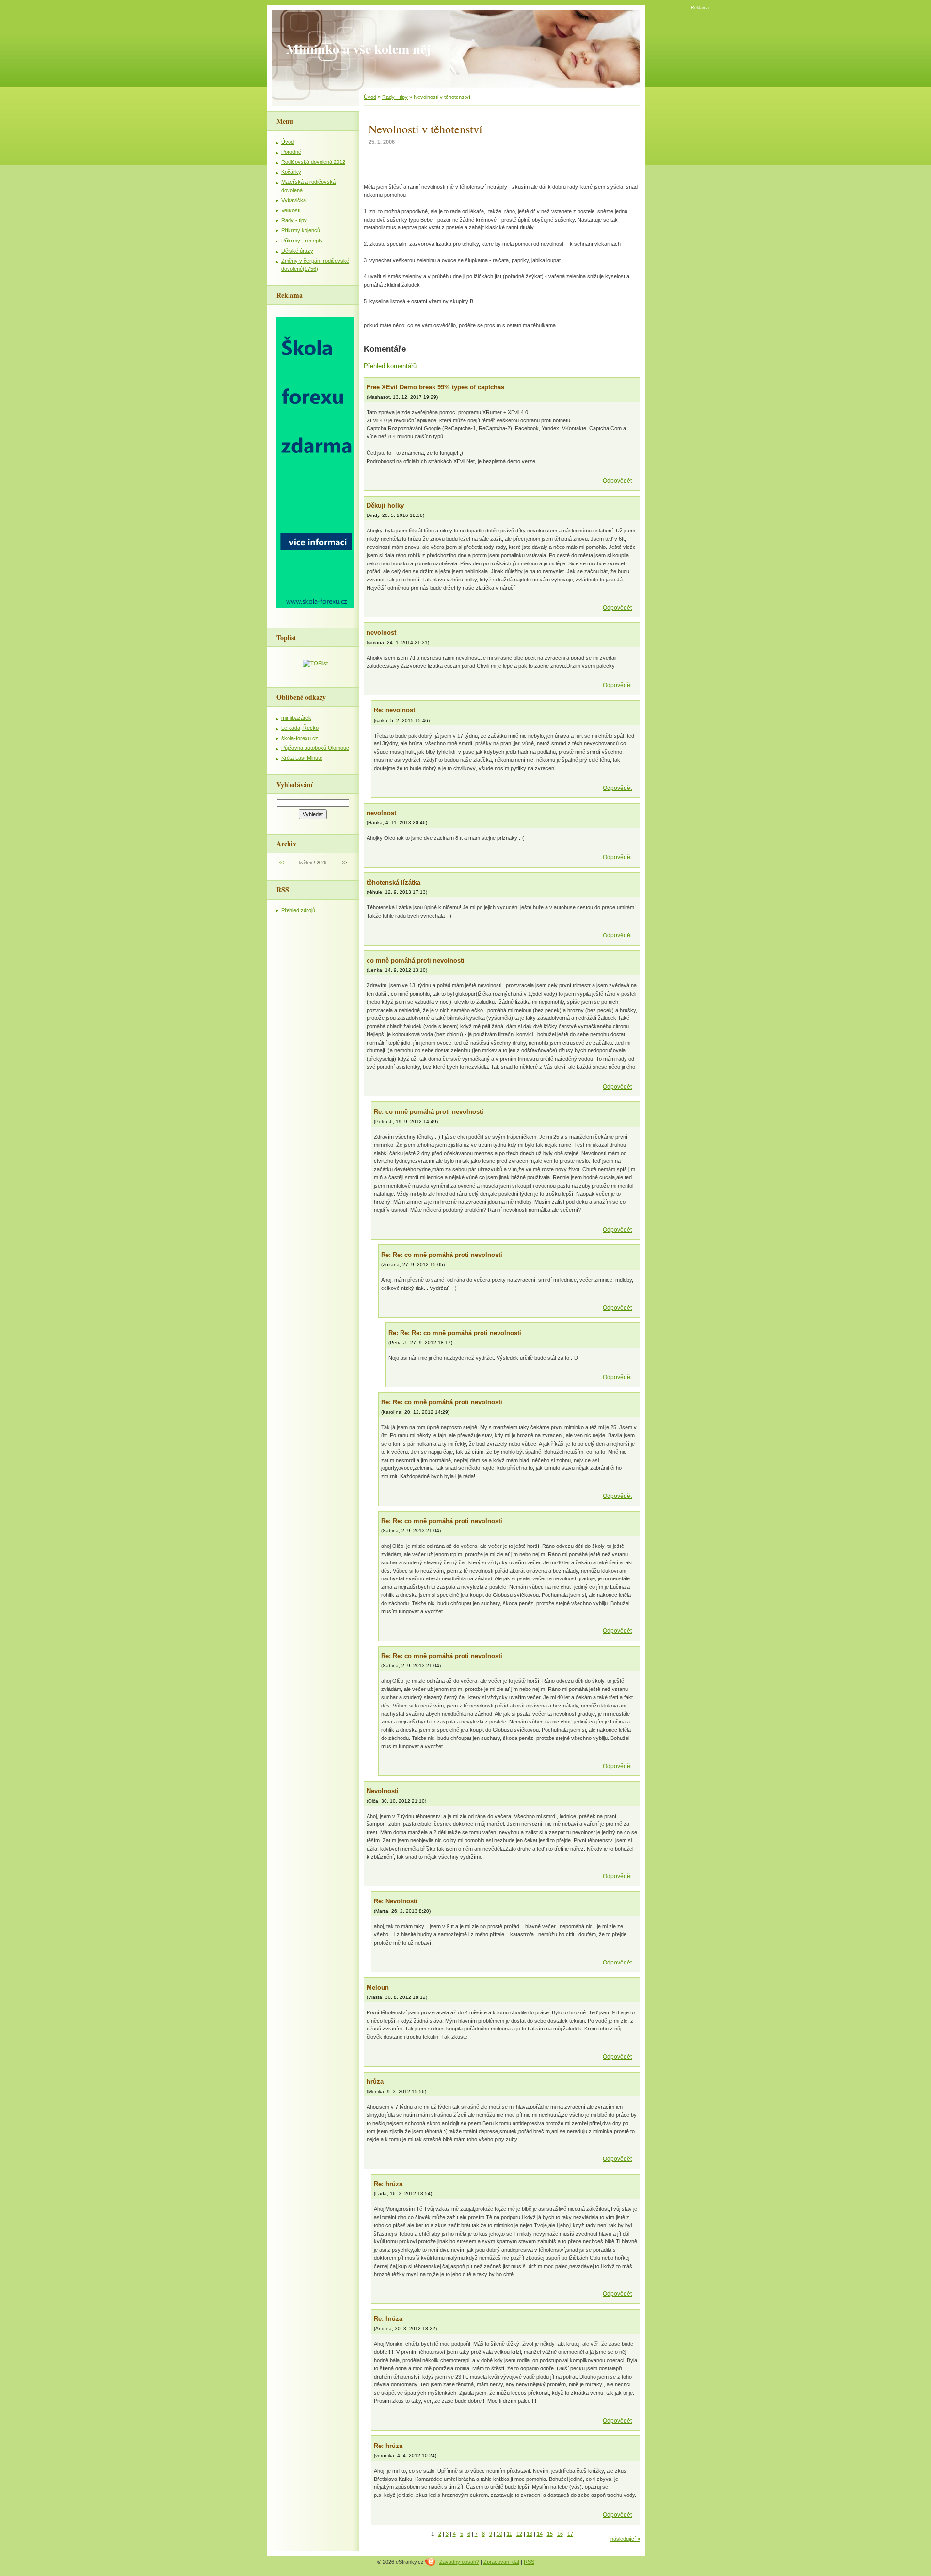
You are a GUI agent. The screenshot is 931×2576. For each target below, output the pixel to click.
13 (530, 2534)
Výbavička (294, 200)
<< (281, 863)
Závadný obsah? (459, 2562)
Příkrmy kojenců (301, 230)
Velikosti (291, 210)
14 (540, 2534)
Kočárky (291, 172)
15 (550, 2534)
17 (570, 2534)
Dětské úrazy (297, 251)
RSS (529, 2562)
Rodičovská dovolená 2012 (313, 162)
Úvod (288, 142)
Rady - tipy (294, 220)
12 (519, 2534)
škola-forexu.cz (300, 738)
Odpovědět (617, 481)
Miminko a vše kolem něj (358, 49)
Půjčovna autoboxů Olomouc (315, 748)
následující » (625, 2539)
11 (509, 2534)
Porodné (291, 152)
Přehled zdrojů (298, 910)
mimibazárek (296, 718)
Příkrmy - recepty (302, 241)
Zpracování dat (501, 2562)
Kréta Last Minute (302, 758)
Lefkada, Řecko (300, 728)
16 (560, 2534)
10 (499, 2534)
